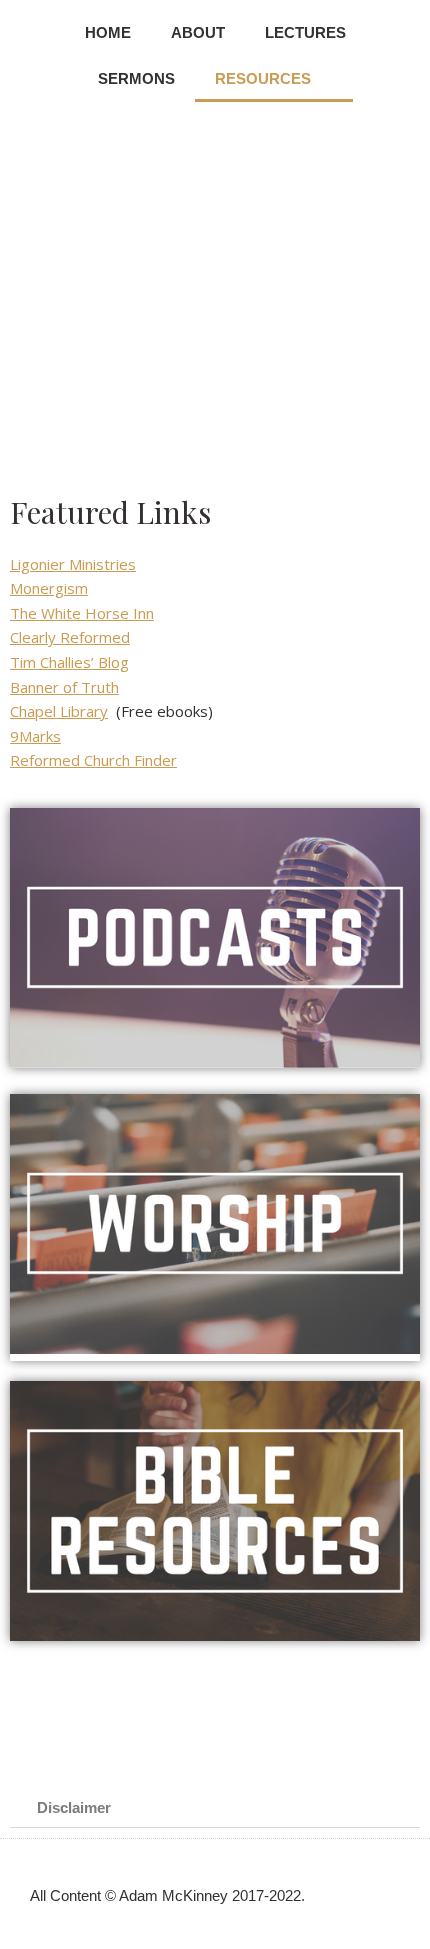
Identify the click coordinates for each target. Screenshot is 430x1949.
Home (108, 32)
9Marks (35, 736)
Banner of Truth (64, 687)
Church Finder (130, 760)
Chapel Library (59, 711)
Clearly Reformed (70, 637)
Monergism (49, 588)
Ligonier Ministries (73, 564)
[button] (215, 1808)
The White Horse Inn (82, 613)
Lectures (305, 32)
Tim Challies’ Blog (69, 662)
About (198, 32)
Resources (263, 78)
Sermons (136, 78)
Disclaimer (74, 1807)
